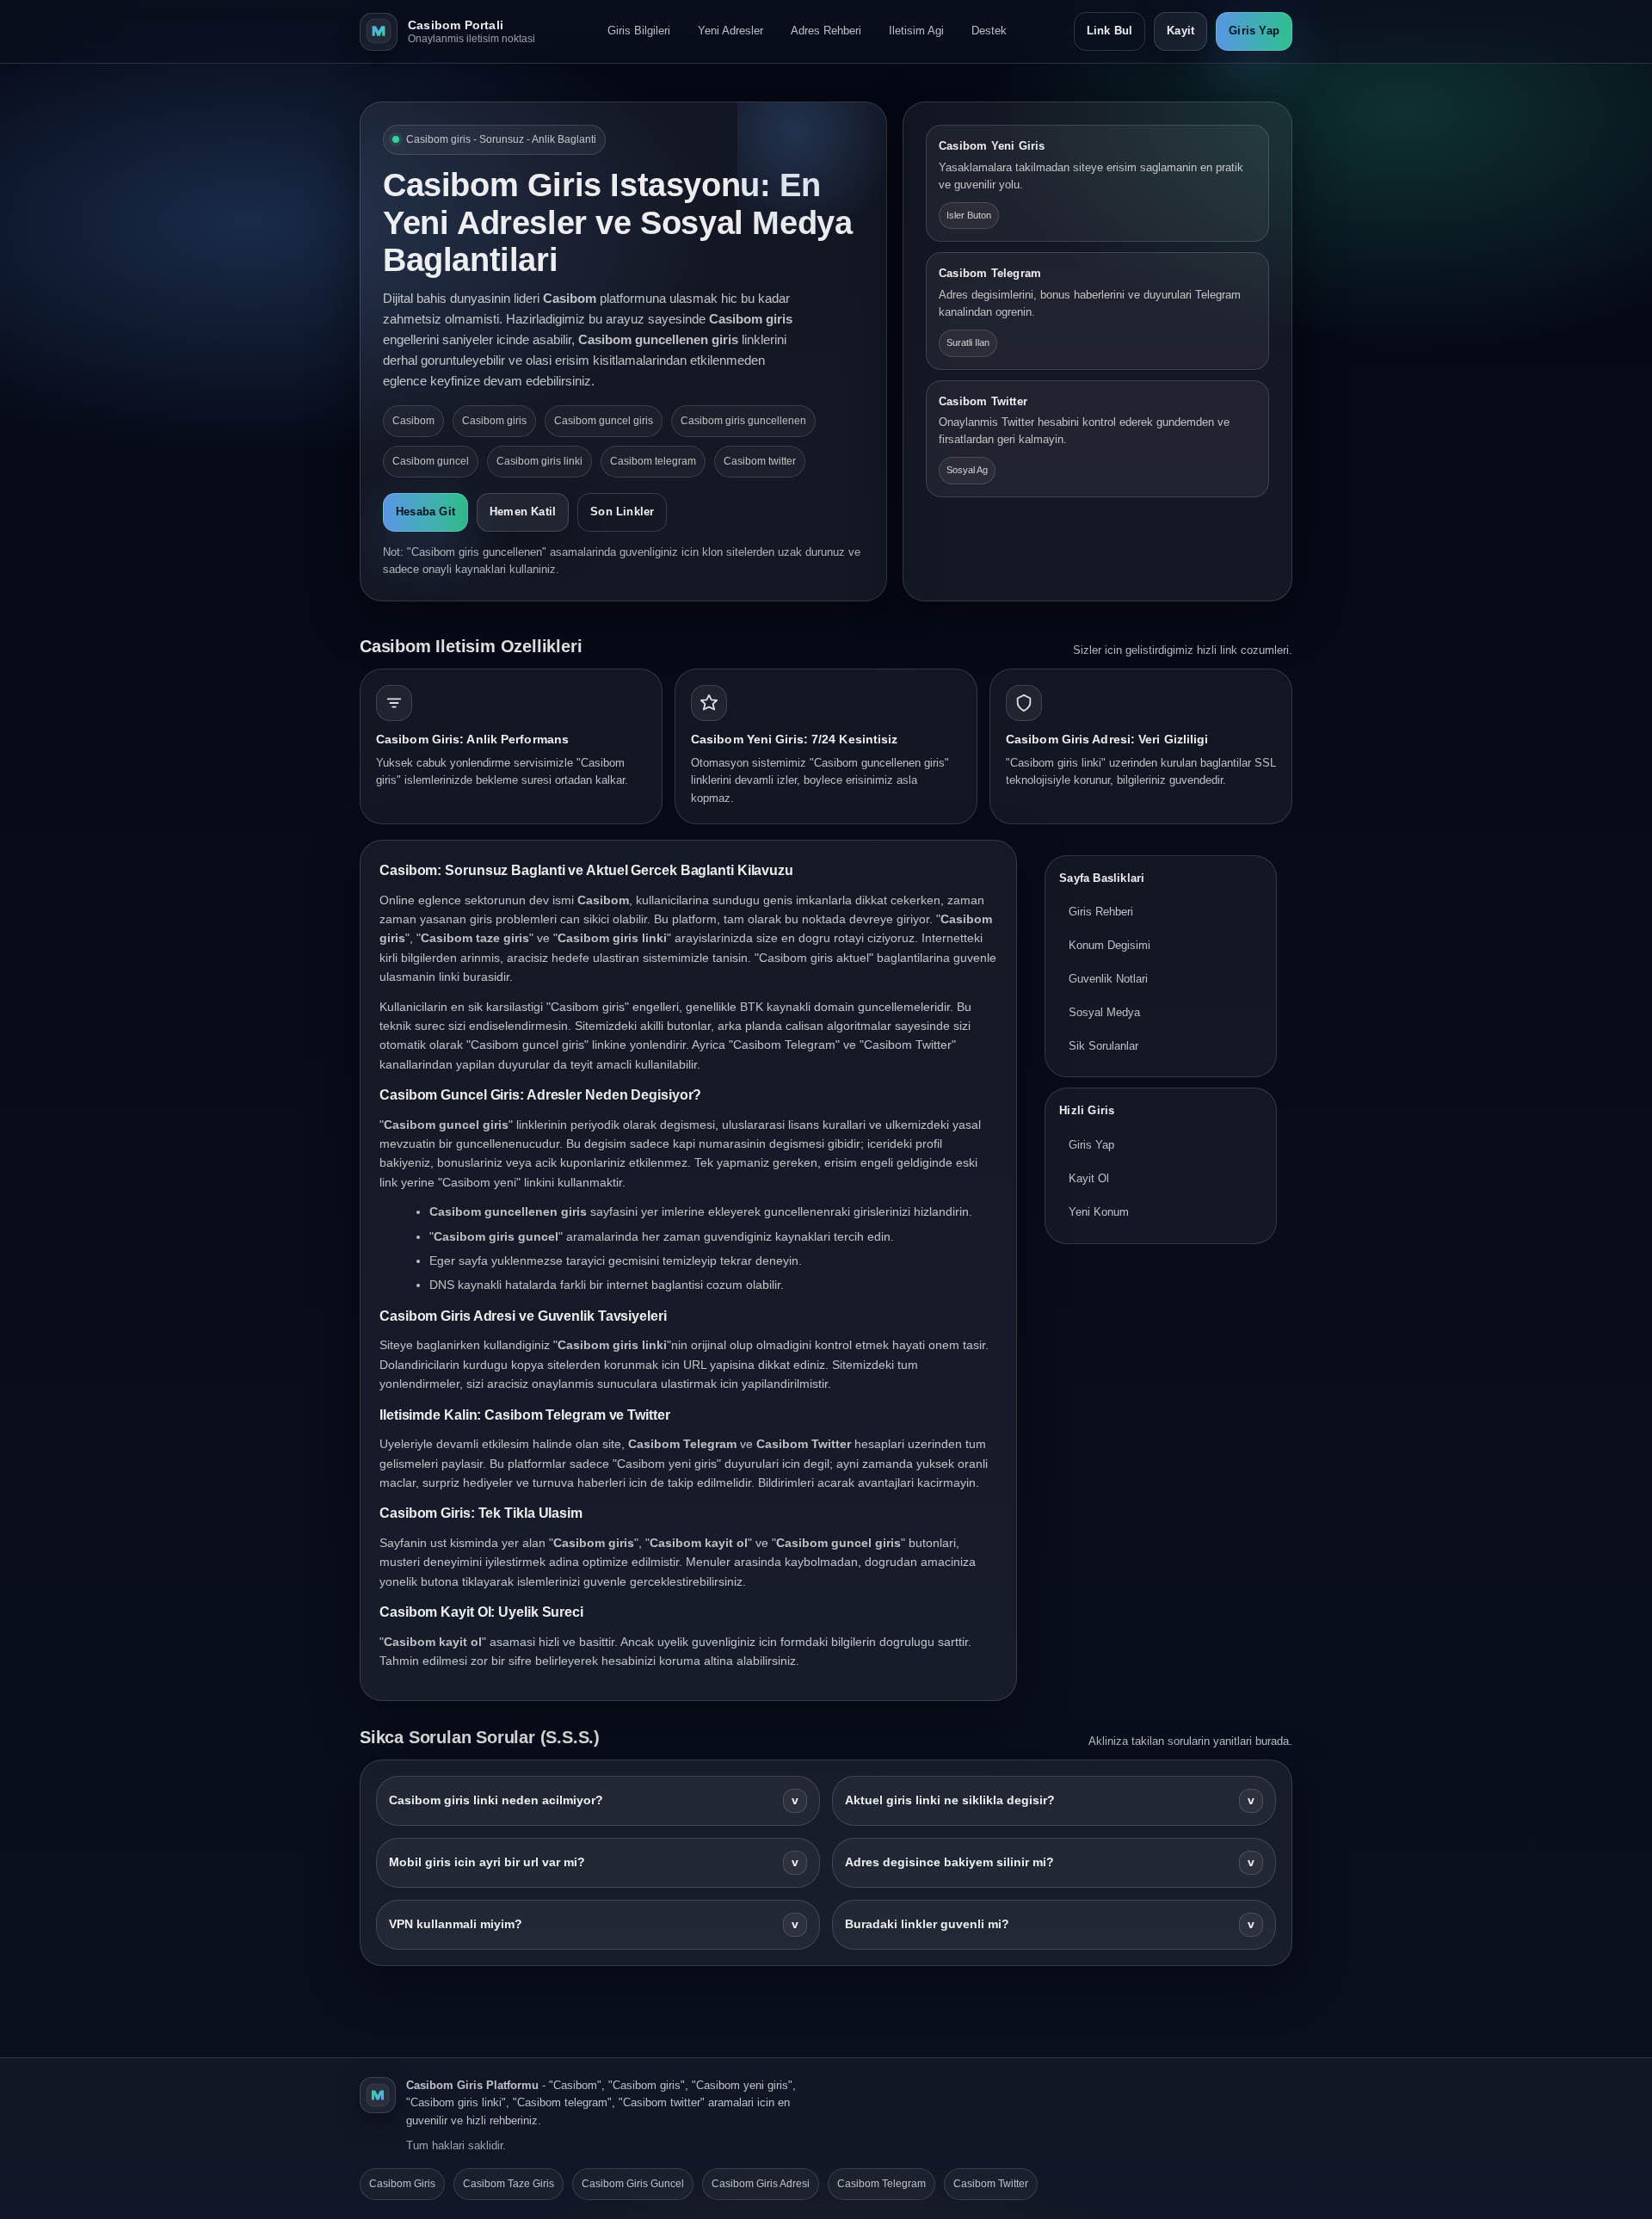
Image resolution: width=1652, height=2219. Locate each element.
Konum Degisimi (1110, 946)
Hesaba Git (425, 512)
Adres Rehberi (826, 31)
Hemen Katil (523, 512)
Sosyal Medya (1104, 1012)
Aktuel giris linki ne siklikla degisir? (1050, 1800)
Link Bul (1110, 31)
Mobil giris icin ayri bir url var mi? (594, 1862)
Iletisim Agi (916, 31)
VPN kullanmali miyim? (594, 1924)
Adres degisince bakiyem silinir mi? (1050, 1862)
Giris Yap (1254, 31)
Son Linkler (622, 512)
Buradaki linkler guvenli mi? (1050, 1924)
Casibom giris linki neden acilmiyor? (594, 1800)
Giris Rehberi (1101, 912)
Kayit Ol (1089, 1178)
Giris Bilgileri (639, 31)
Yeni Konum (1099, 1212)
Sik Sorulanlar (1103, 1046)
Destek (989, 31)
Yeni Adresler (730, 31)
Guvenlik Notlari (1108, 979)
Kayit (1180, 31)
